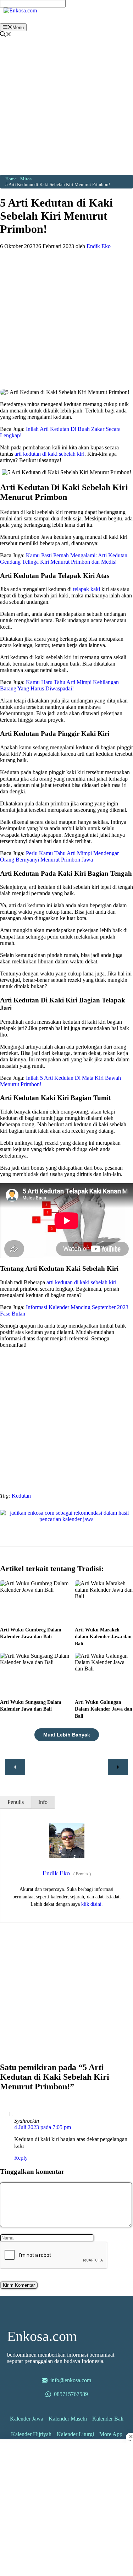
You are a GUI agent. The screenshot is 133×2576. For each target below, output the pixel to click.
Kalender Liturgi (75, 2434)
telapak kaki (87, 589)
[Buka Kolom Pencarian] (6, 35)
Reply (21, 2158)
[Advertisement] (66, 108)
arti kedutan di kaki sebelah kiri (49, 454)
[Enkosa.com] (20, 10)
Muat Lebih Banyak (67, 1735)
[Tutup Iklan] (129, 2436)
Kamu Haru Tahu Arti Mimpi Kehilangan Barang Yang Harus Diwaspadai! (59, 685)
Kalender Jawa (27, 2419)
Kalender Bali (108, 2419)
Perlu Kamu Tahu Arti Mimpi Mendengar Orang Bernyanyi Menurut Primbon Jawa (59, 856)
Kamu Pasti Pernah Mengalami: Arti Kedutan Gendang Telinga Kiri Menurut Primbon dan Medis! (64, 559)
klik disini (91, 1904)
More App (111, 2434)
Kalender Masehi (68, 2419)
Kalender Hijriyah (31, 2434)
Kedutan (21, 1496)
